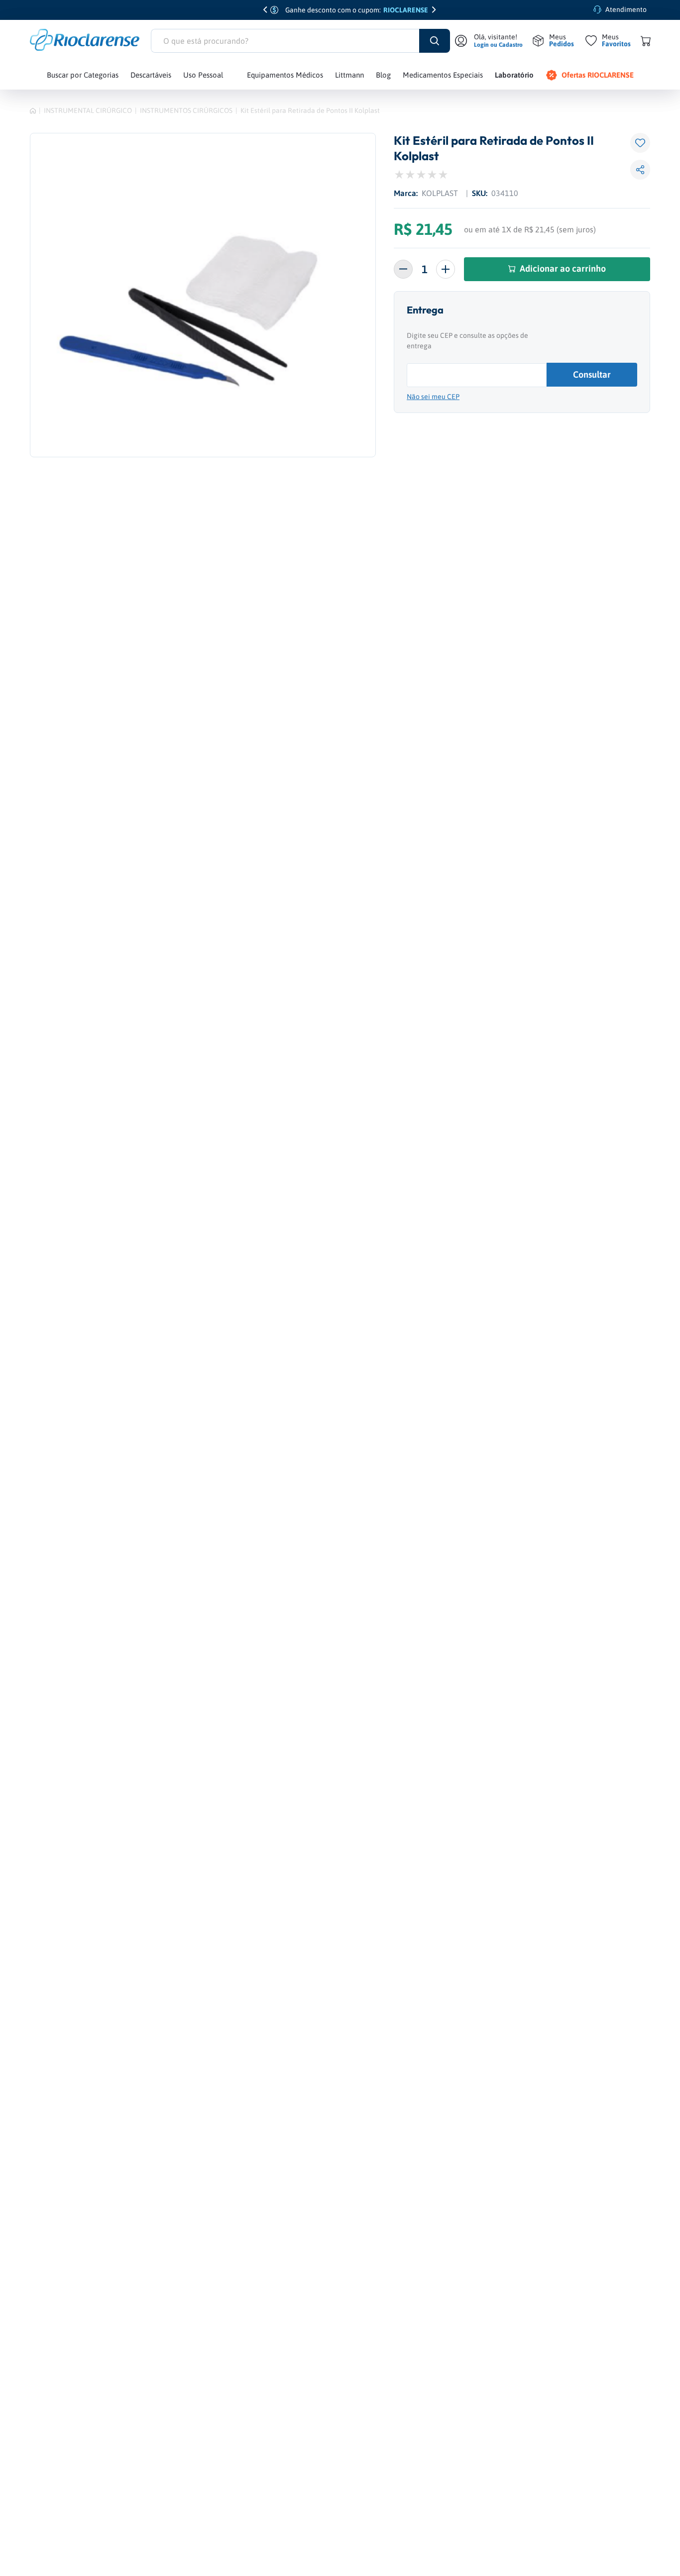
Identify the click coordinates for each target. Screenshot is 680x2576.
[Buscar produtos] (435, 41)
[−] (403, 269)
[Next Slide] (435, 10)
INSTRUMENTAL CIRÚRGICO (88, 110)
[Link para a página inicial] (33, 110)
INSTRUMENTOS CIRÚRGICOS (186, 110)
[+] (446, 269)
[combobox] (300, 41)
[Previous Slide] (266, 10)
